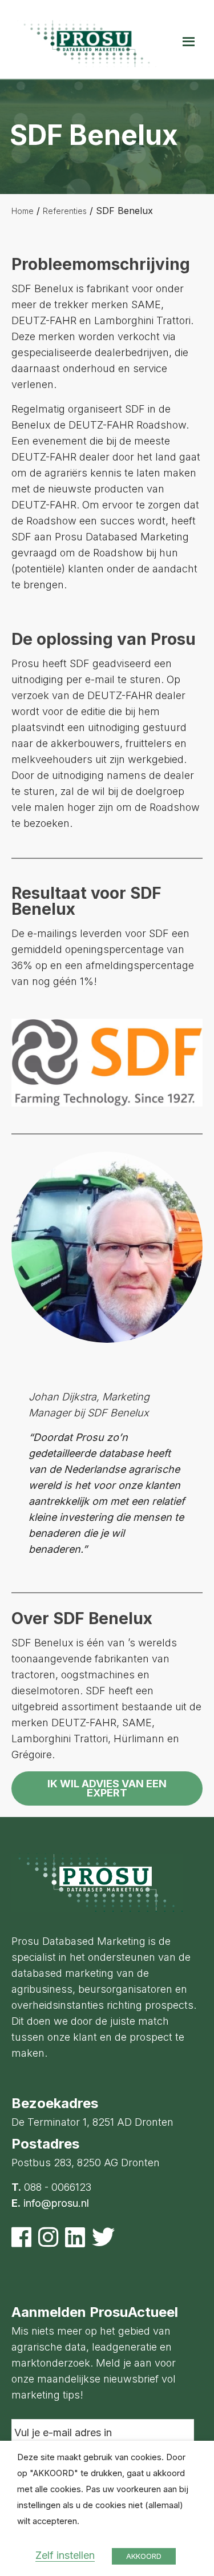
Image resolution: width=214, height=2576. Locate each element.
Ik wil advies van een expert (107, 1788)
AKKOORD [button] (144, 2556)
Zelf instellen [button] (65, 2555)
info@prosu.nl (56, 2203)
